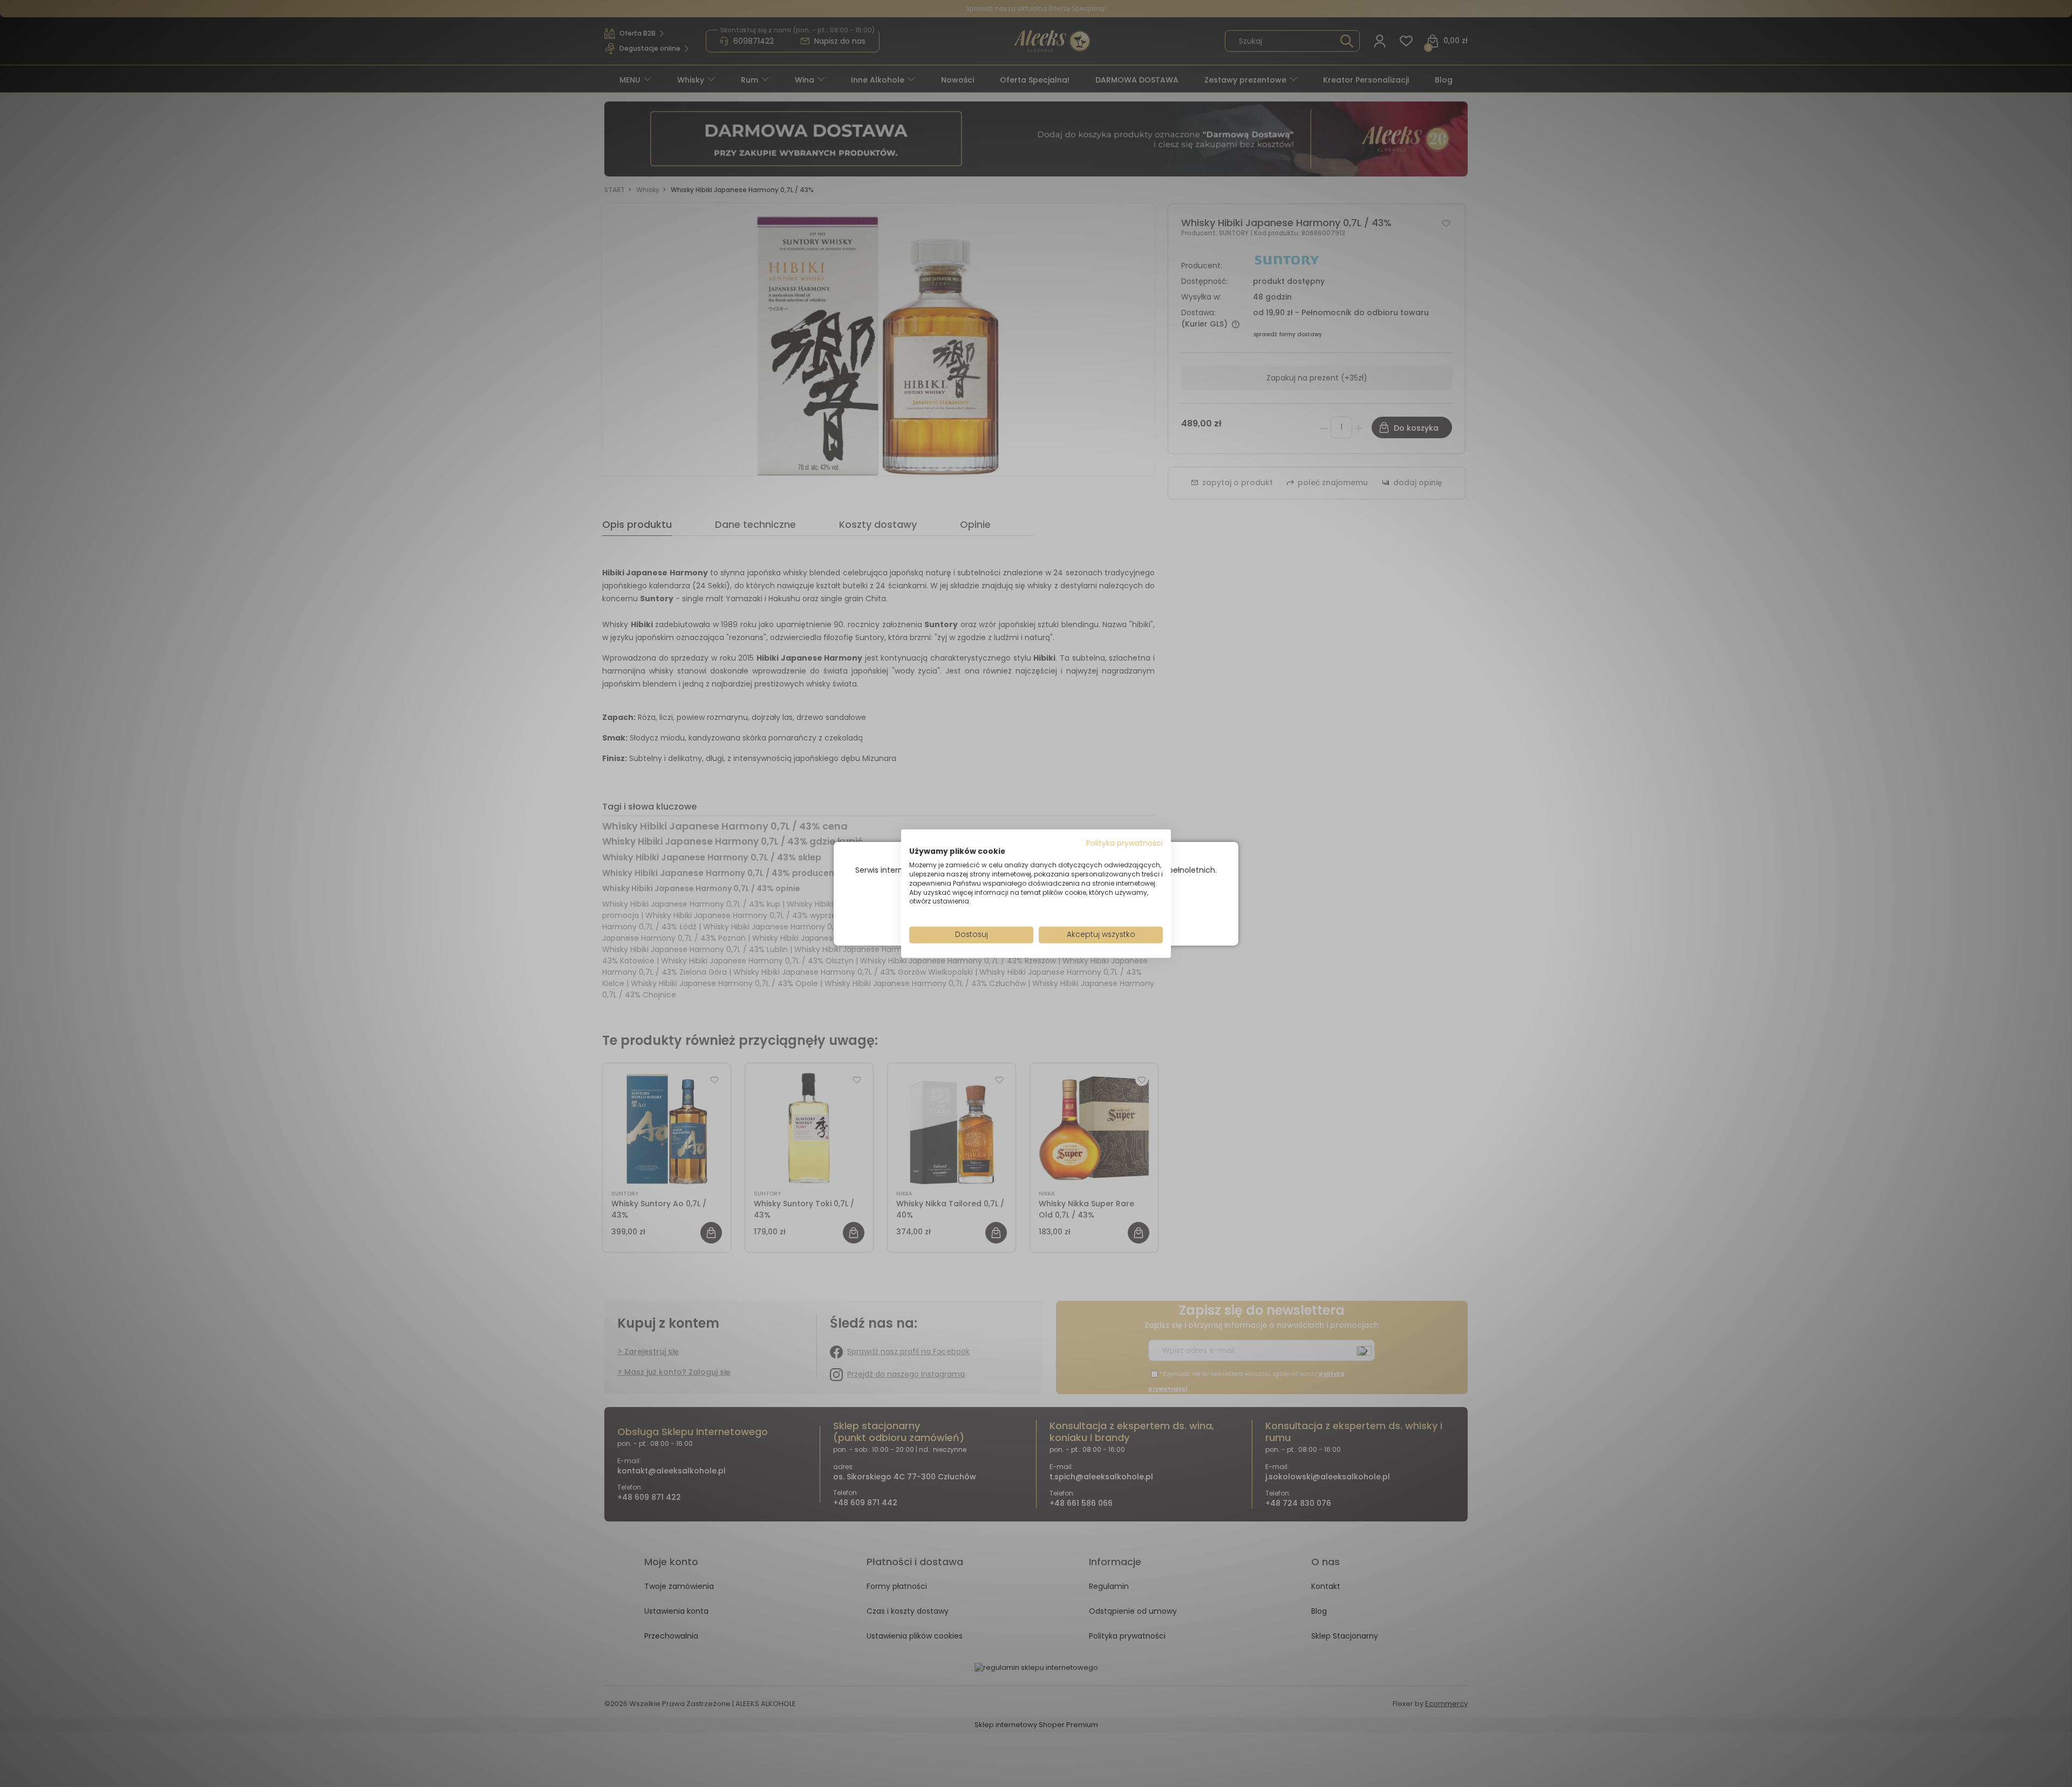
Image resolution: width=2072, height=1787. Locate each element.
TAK (1013, 912)
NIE (1061, 912)
